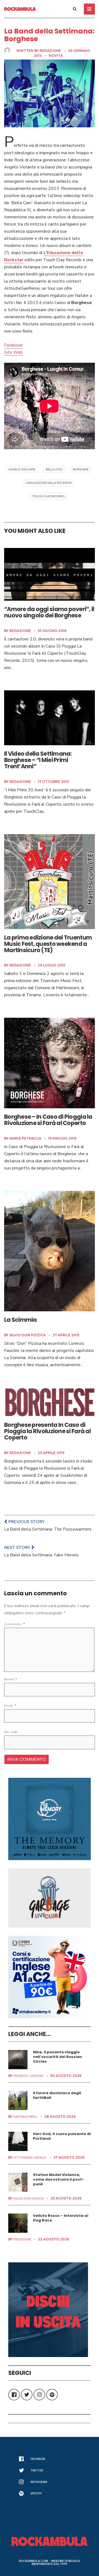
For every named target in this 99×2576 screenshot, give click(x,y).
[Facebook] (14, 2395)
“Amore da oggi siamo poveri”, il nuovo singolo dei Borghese (49, 612)
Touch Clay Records (49, 496)
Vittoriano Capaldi (30, 2158)
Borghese (81, 469)
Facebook (13, 345)
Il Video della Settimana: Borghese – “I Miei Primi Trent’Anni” (38, 760)
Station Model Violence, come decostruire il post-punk (59, 2179)
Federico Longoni (28, 2076)
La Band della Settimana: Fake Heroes (41, 1555)
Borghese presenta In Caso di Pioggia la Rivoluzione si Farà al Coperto (47, 1431)
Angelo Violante (22, 469)
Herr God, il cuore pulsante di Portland (62, 2136)
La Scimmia (20, 1320)
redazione (50, 51)
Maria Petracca (25, 1138)
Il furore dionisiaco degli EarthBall (57, 2095)
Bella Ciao (54, 469)
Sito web (11, 1732)
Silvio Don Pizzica (28, 1335)
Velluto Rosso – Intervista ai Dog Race (61, 2218)
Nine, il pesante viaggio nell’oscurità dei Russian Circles (57, 2057)
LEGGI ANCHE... (30, 2034)
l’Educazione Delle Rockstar (48, 483)
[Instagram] (39, 2395)
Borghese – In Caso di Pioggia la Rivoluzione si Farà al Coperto (48, 1120)
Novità (56, 56)
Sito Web (13, 352)
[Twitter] (27, 2395)
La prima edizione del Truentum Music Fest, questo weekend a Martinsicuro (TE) (48, 944)
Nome (11, 1679)
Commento (15, 1624)
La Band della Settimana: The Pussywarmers (48, 1529)
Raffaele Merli (25, 2117)
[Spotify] (52, 2395)
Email (10, 1706)
